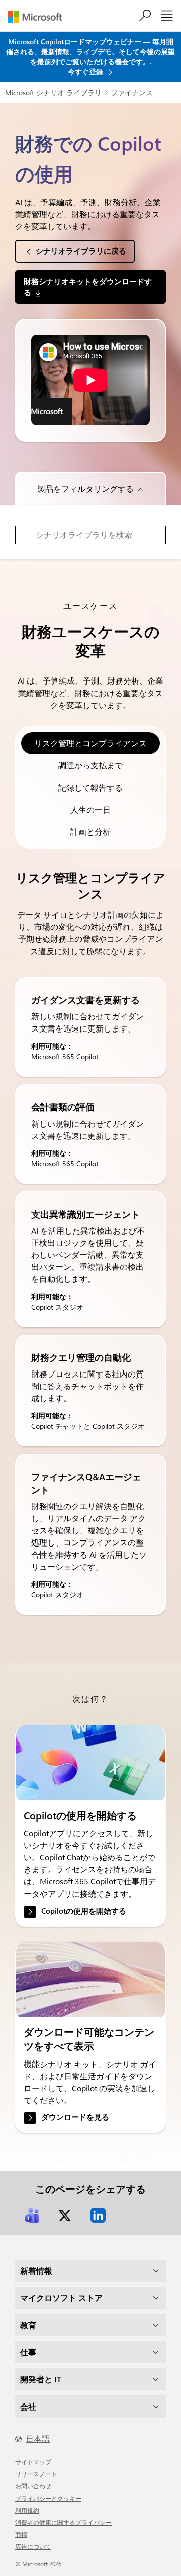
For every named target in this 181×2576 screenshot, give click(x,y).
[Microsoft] (38, 17)
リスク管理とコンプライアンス (90, 743)
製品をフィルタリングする (85, 489)
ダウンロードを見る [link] (75, 2117)
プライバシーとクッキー (48, 2498)
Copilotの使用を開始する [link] (84, 1911)
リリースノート (36, 2474)
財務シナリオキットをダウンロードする (88, 286)
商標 (21, 2534)
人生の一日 (90, 809)
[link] (90, 1763)
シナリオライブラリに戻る (81, 251)
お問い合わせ (33, 2486)
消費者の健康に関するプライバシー (63, 2522)
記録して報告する (90, 787)
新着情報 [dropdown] (36, 2270)
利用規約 (27, 2510)
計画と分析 (90, 832)
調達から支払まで (90, 765)
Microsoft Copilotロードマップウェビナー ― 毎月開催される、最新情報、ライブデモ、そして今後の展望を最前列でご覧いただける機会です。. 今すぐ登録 (90, 57)
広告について (33, 2546)
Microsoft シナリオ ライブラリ (53, 92)
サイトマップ (33, 2462)
